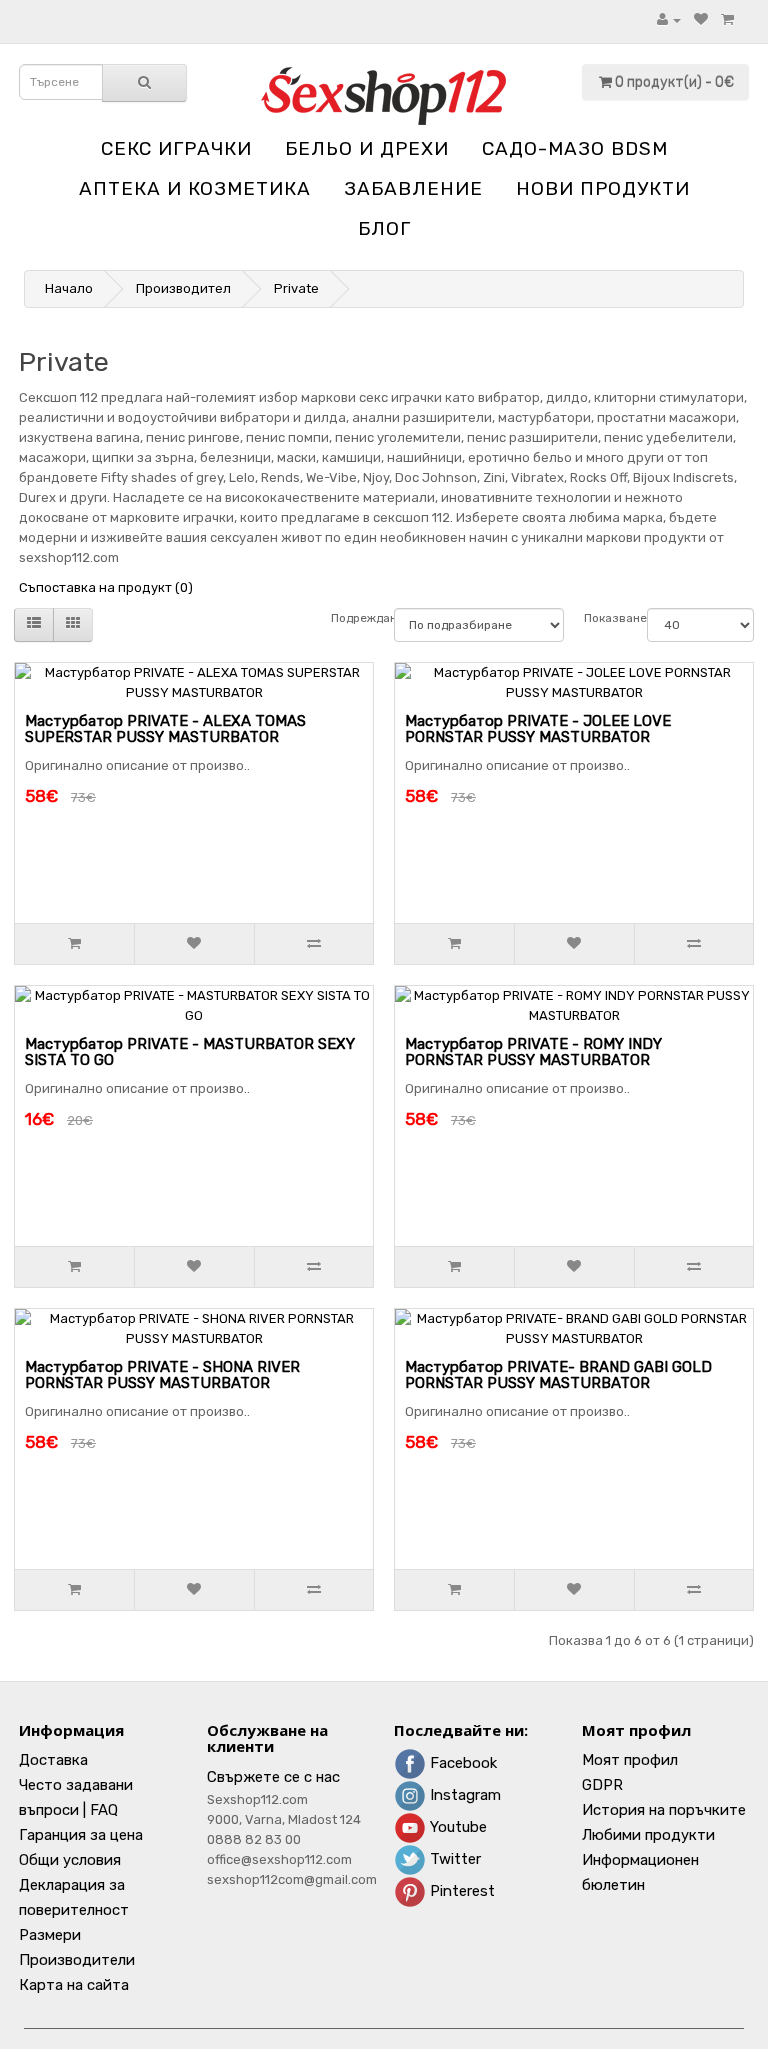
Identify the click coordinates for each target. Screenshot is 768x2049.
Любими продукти (648, 1835)
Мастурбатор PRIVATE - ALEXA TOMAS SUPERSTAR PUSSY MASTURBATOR (165, 729)
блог (384, 228)
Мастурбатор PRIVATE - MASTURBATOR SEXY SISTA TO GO (190, 1052)
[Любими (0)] (701, 19)
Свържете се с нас (273, 1777)
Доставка (53, 1760)
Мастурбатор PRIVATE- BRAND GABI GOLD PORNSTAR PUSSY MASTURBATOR (558, 1375)
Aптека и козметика (195, 188)
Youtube (456, 1827)
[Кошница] (727, 19)
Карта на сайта (74, 1985)
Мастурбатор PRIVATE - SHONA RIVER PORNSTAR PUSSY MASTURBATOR (162, 1375)
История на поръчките (664, 1810)
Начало (69, 288)
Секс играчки (176, 148)
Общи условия (70, 1860)
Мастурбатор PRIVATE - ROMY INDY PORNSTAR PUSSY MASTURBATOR (533, 1052)
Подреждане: (352, 618)
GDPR (602, 1785)
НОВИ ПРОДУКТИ (603, 188)
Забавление (413, 188)
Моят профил (630, 1760)
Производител (183, 288)
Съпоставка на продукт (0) (106, 587)
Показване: (605, 618)
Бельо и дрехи (367, 148)
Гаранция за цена (81, 1835)
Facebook (461, 1763)
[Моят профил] (669, 19)
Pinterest (460, 1891)
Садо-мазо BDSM (575, 148)
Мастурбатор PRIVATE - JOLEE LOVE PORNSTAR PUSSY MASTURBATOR (538, 729)
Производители (77, 1960)
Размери (50, 1935)
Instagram (463, 1795)
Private (296, 288)
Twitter (453, 1859)
